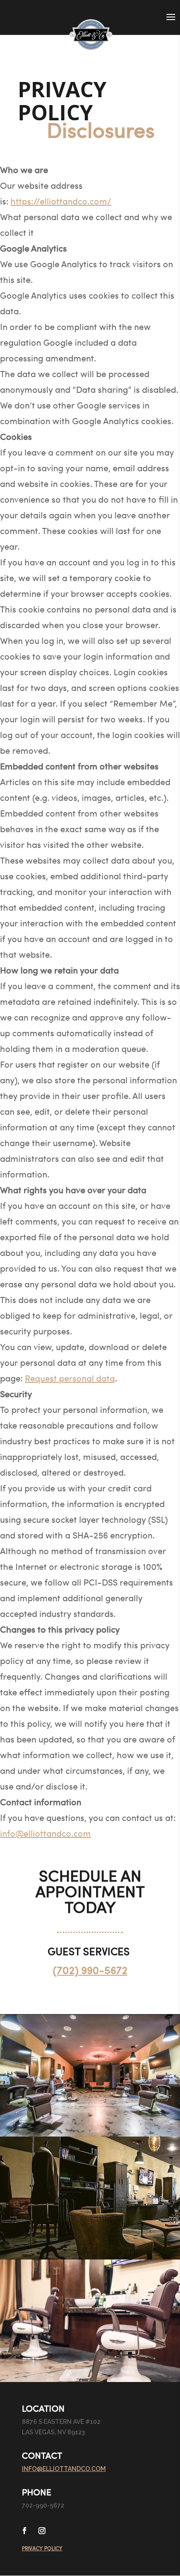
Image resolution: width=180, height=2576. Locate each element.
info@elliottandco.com (45, 1833)
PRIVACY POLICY (42, 2548)
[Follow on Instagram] (42, 2531)
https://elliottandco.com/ (61, 201)
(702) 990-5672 (90, 1970)
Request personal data (70, 1378)
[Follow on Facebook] (24, 2531)
